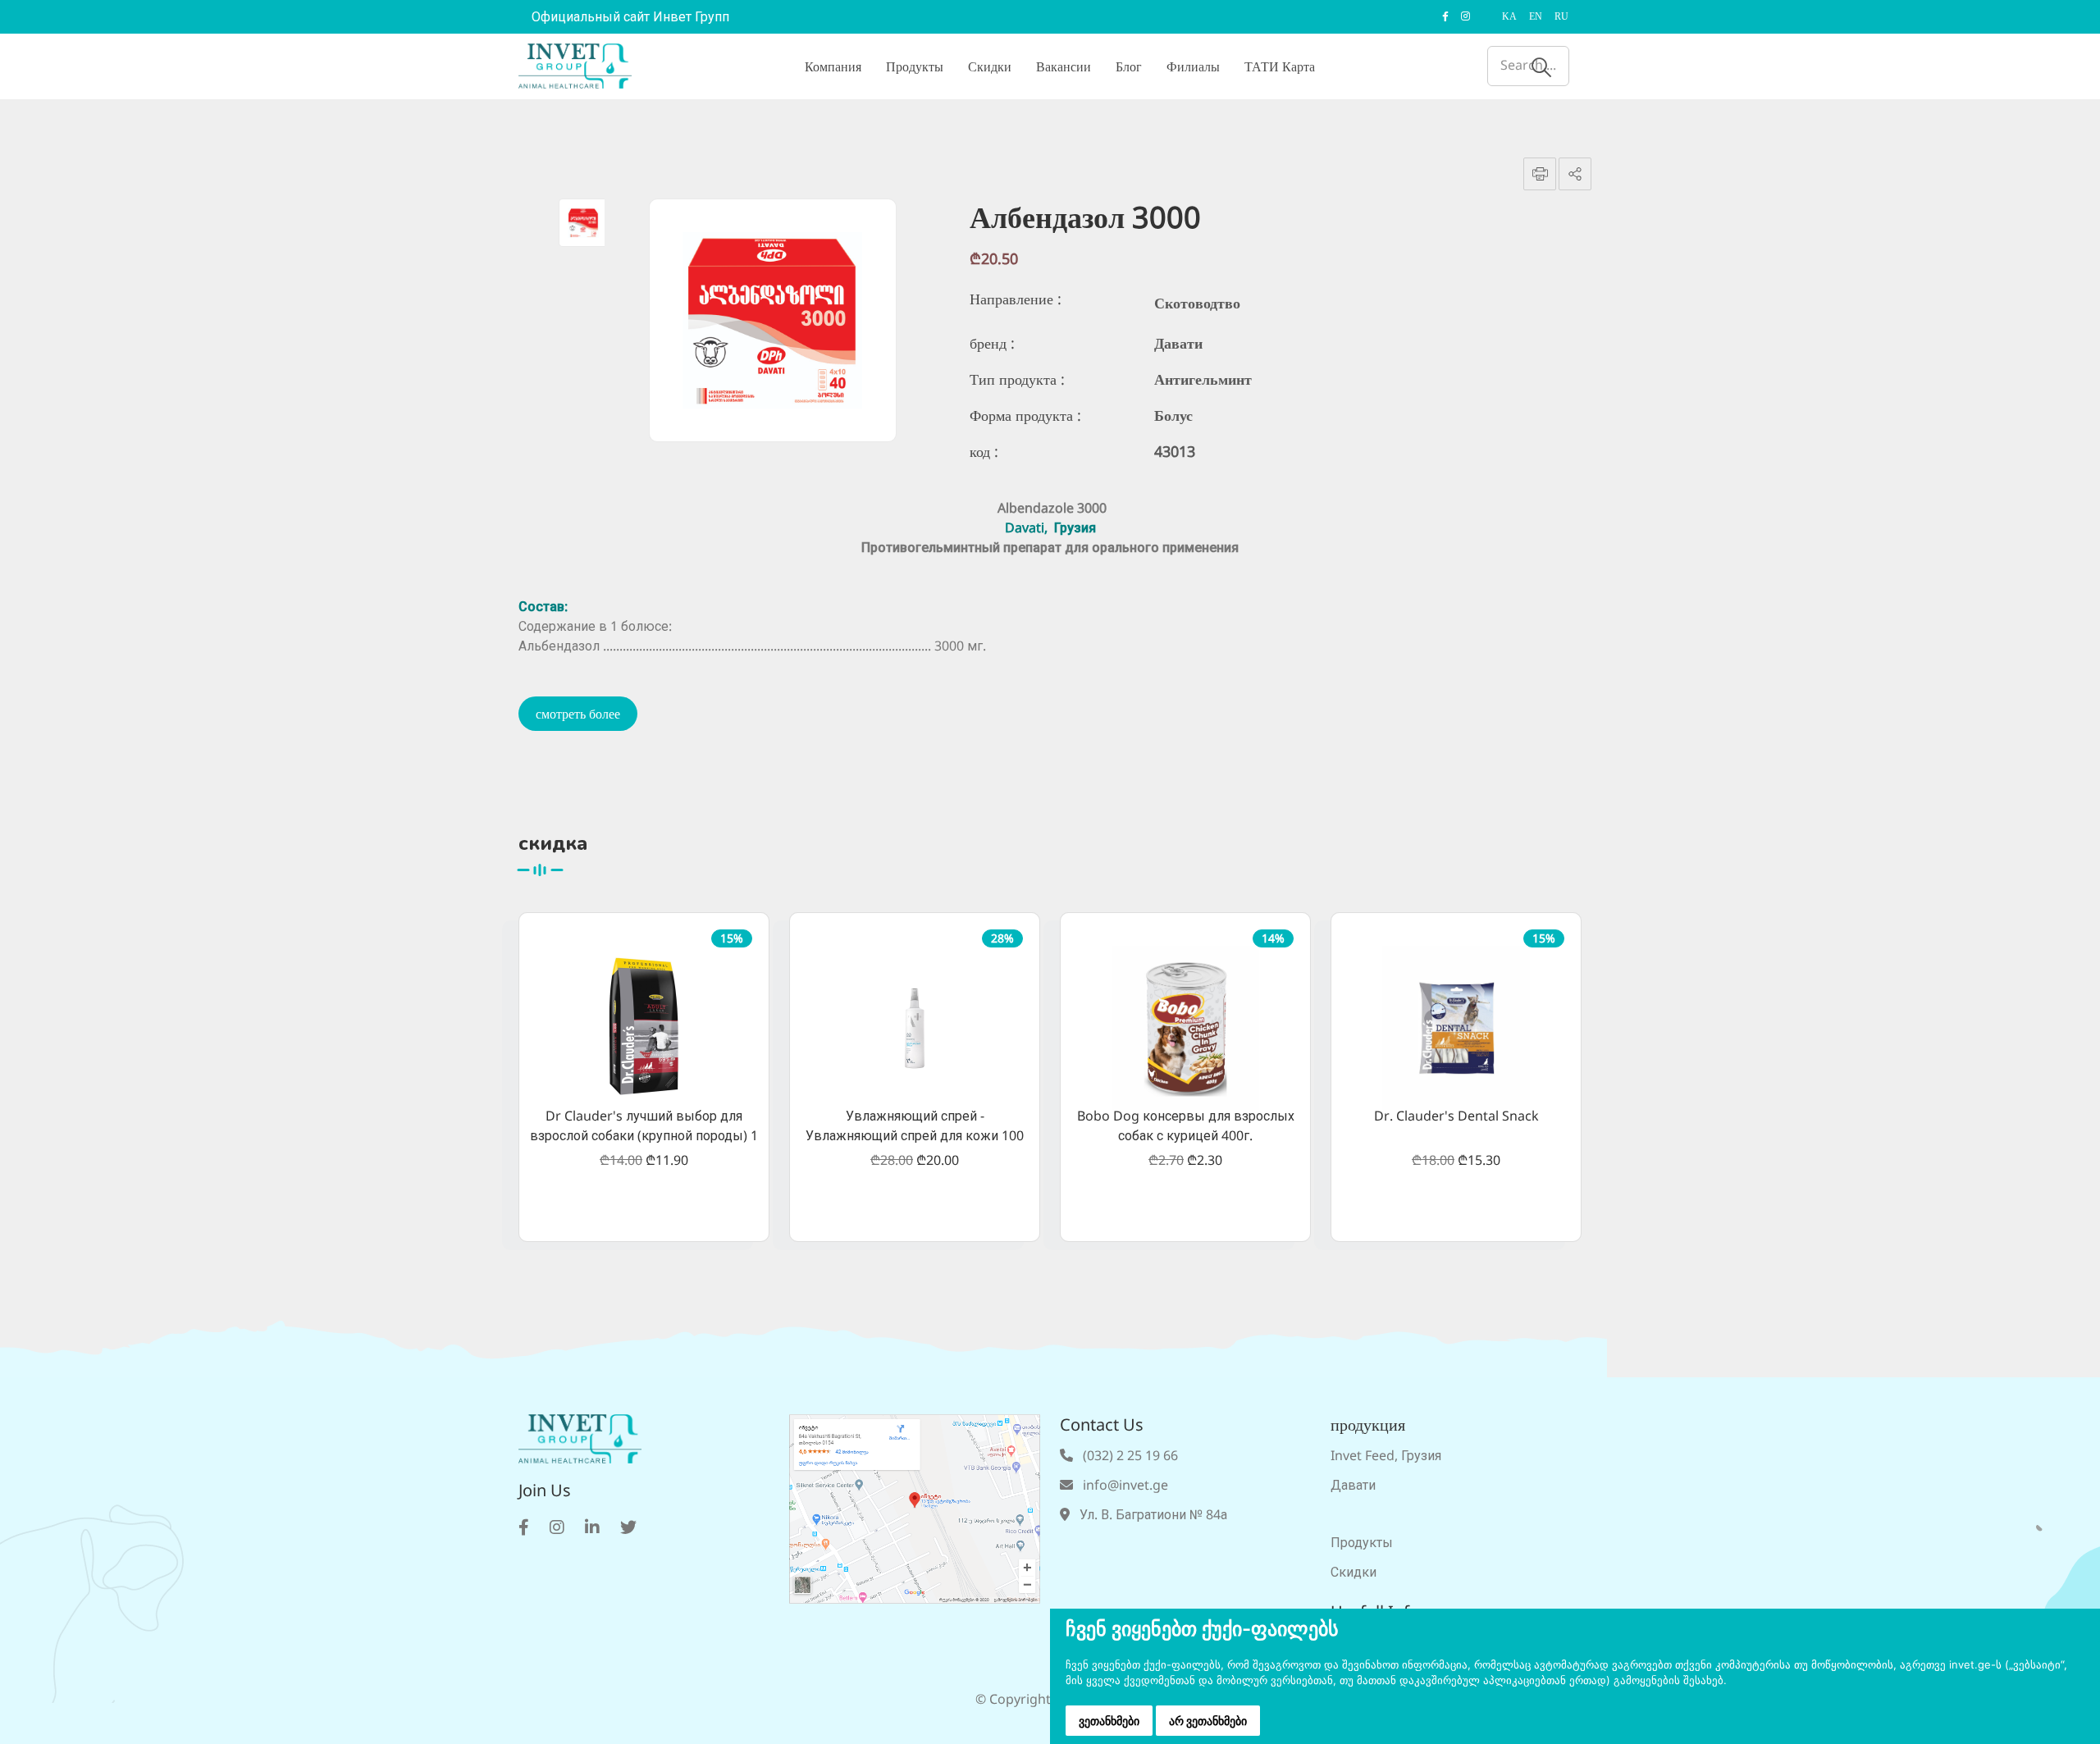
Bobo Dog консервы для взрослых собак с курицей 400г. (1186, 1125)
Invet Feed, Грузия (1386, 1455)
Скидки (990, 66)
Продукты (915, 66)
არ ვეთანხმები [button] (1208, 1721)
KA (1509, 16)
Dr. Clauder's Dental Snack (1456, 1116)
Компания (833, 66)
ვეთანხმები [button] (1109, 1721)
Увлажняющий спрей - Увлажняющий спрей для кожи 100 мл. (915, 1127)
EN (1536, 16)
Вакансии (1064, 66)
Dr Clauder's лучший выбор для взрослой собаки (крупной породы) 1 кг (644, 1127)
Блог (1129, 66)
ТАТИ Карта (1280, 66)
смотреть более (578, 714)
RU (1561, 16)
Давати (1353, 1485)
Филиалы (1193, 66)
